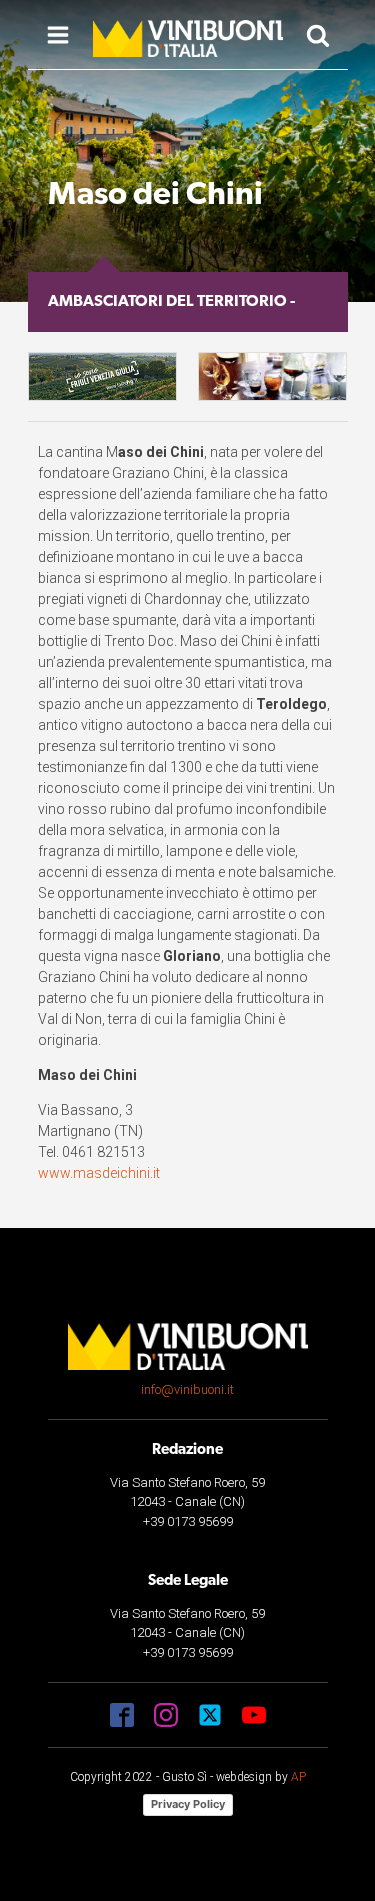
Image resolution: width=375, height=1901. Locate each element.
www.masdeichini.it (99, 1173)
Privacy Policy (188, 1804)
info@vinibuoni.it (187, 1389)
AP (298, 1777)
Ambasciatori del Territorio (167, 302)
